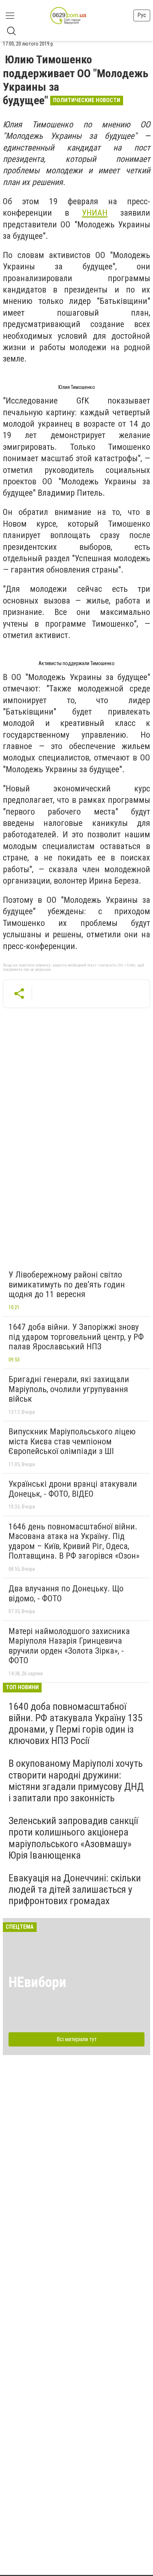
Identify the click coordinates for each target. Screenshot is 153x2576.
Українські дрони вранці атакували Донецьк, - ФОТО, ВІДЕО (73, 1489)
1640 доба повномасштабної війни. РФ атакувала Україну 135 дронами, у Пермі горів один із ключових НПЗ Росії (76, 1724)
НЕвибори (37, 1982)
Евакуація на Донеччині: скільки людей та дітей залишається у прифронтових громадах (75, 1889)
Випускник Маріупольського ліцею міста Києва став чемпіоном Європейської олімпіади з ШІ (72, 1441)
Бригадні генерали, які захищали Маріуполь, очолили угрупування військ (69, 1389)
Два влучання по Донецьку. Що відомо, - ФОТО (66, 1593)
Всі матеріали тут (77, 2039)
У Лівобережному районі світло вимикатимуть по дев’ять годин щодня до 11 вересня (67, 1284)
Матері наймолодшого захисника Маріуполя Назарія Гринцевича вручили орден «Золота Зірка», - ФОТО (69, 1646)
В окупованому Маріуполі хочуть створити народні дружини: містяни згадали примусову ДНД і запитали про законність (76, 1781)
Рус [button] (142, 15)
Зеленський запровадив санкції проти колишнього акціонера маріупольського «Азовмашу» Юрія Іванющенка (73, 1838)
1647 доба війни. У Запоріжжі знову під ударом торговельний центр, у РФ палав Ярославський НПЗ (76, 1337)
